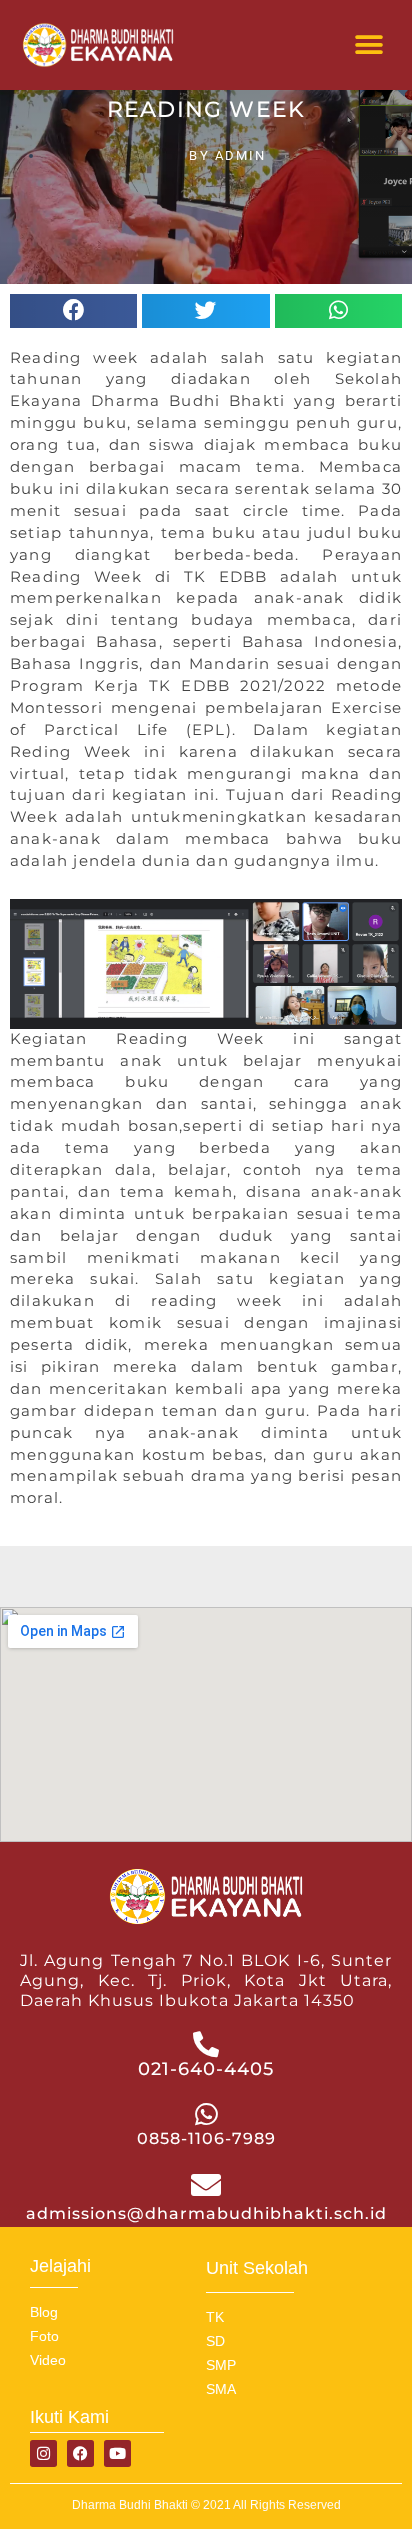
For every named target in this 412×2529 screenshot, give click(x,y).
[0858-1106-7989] (206, 2114)
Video (48, 2360)
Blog (44, 2312)
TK (215, 2317)
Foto (44, 2336)
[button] (369, 45)
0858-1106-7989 (206, 2138)
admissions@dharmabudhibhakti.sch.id (206, 2213)
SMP (221, 2365)
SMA (221, 2389)
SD (215, 2341)
